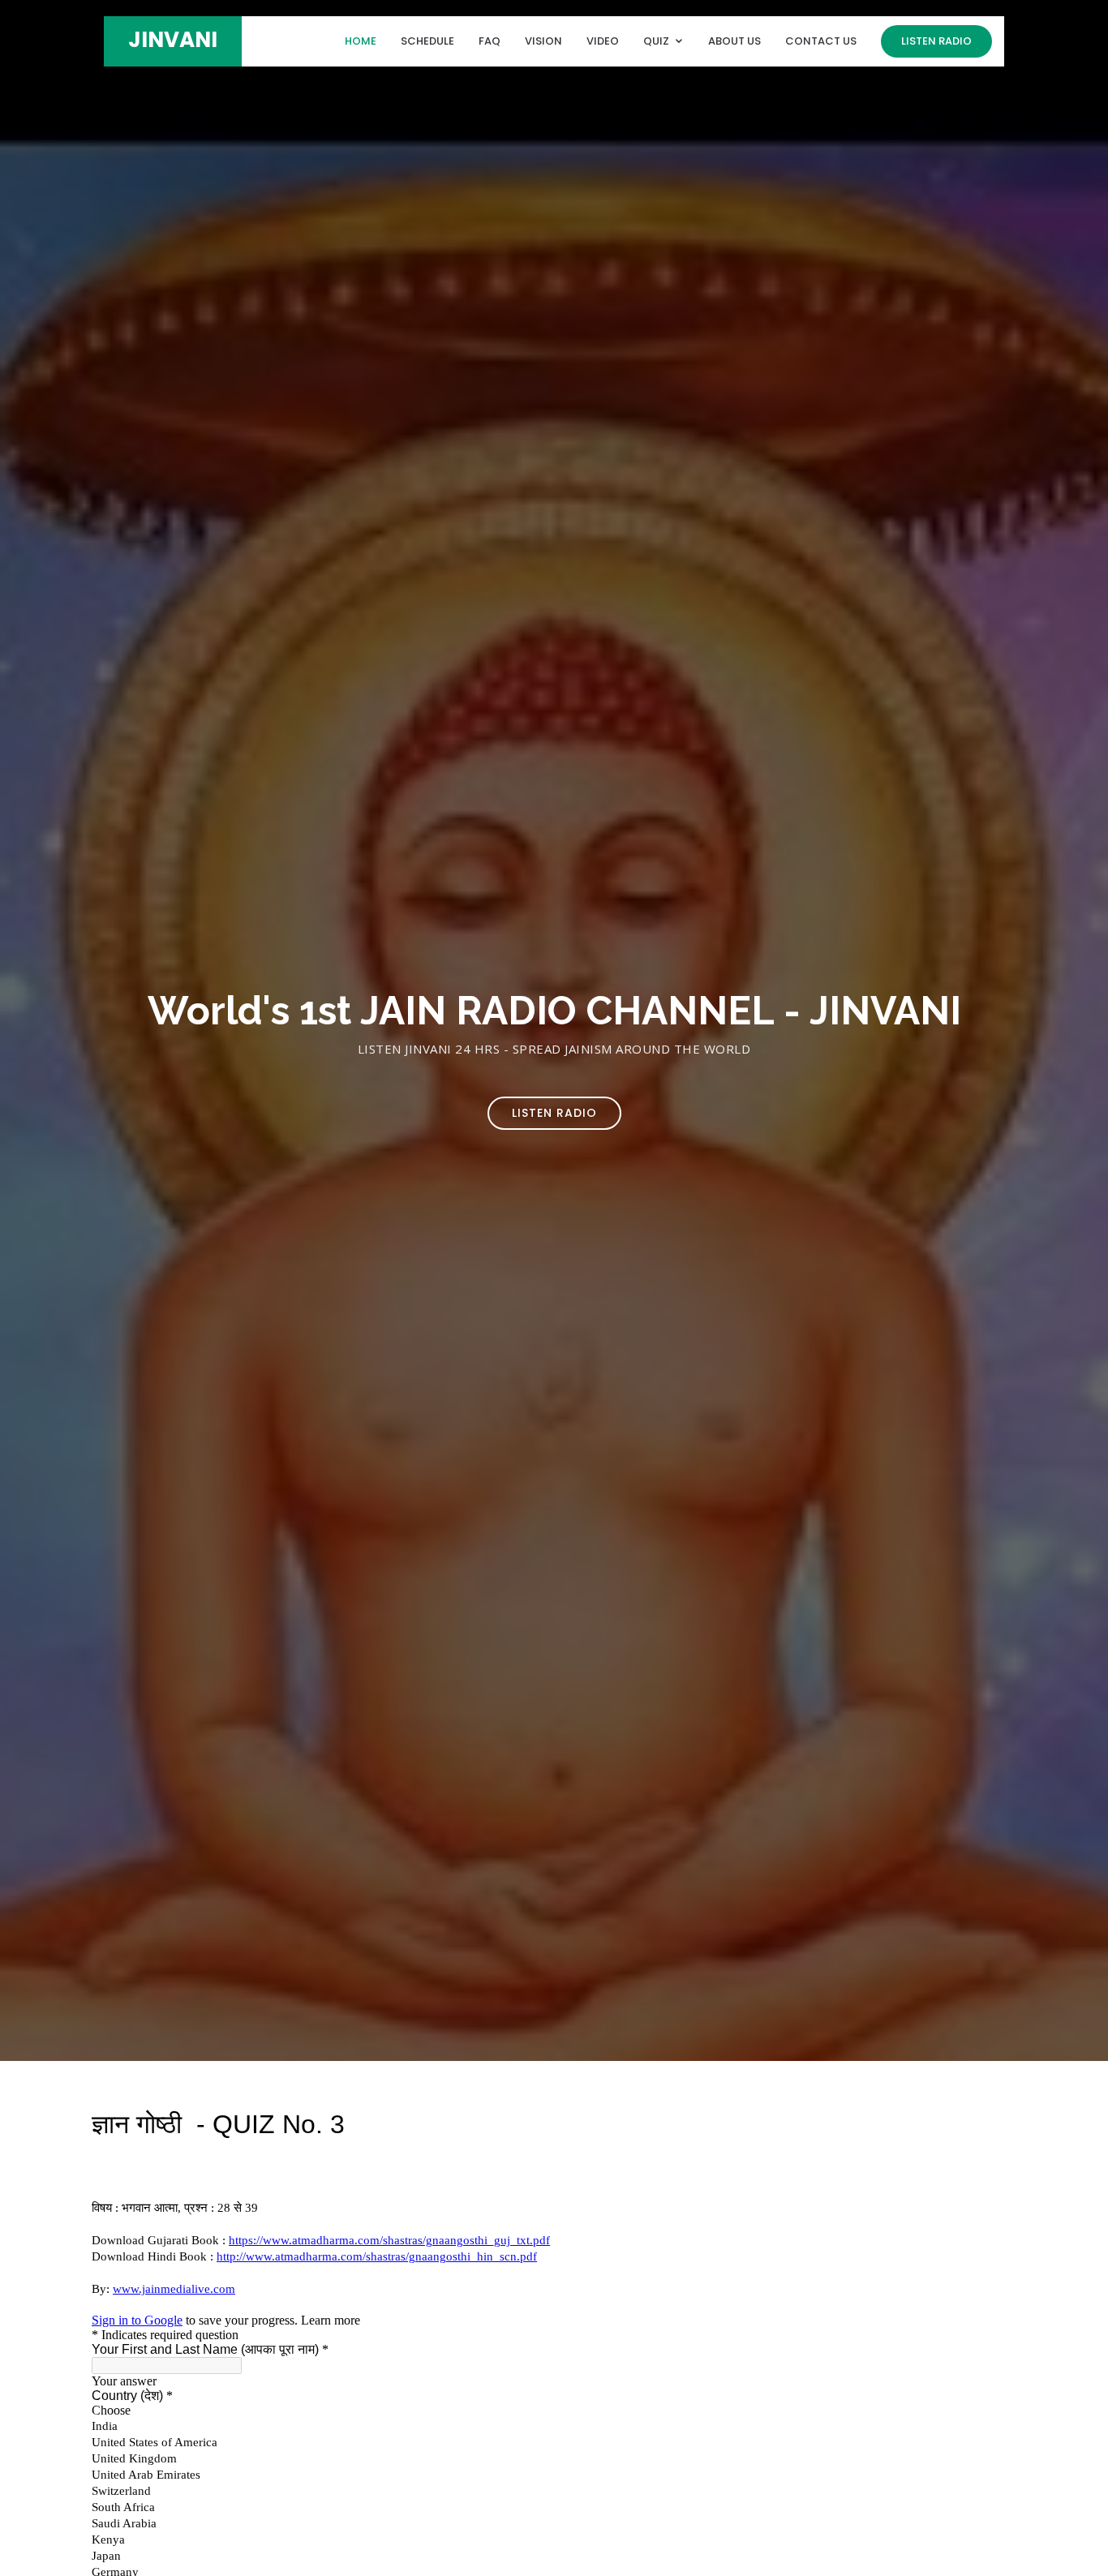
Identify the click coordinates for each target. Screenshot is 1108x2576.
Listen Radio (936, 41)
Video (603, 41)
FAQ (490, 41)
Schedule (427, 41)
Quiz (656, 41)
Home (361, 41)
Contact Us (821, 41)
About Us (734, 41)
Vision (543, 41)
